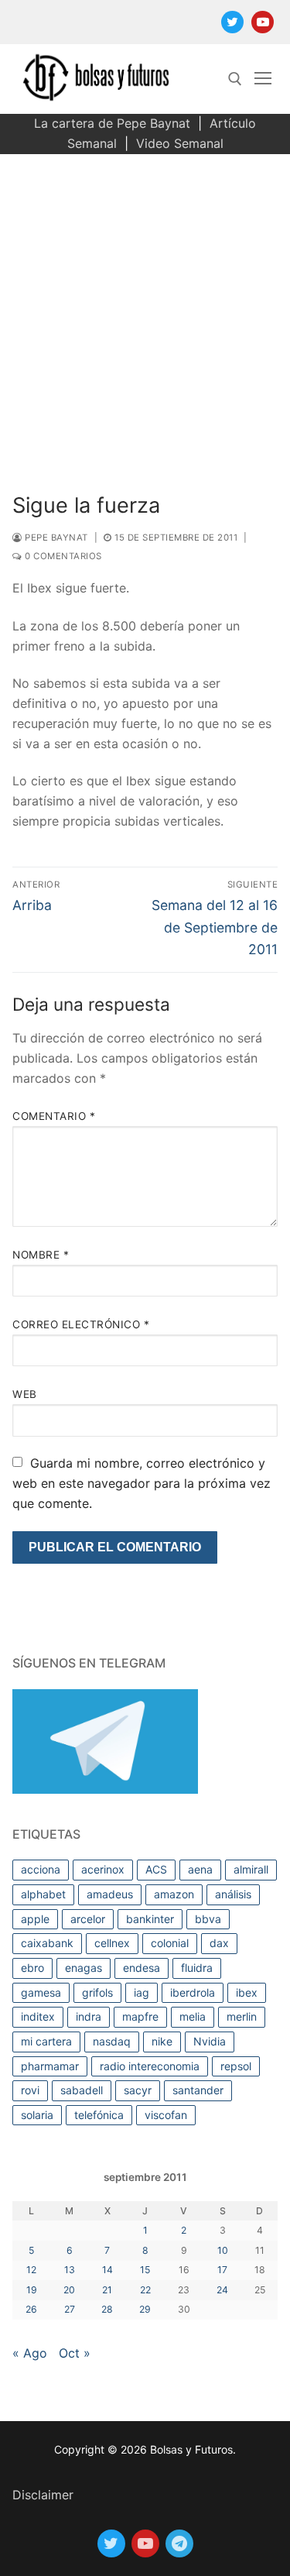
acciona (41, 1869)
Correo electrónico (81, 1324)
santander (198, 2090)
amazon (174, 1894)
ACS (156, 1869)
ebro (32, 1968)
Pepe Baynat (55, 538)
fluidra (197, 1968)
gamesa (41, 1992)
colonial (170, 1943)
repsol (236, 2066)
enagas (84, 1968)
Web (25, 1394)
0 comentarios (62, 556)
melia (193, 2016)
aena (200, 1869)
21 (107, 2290)
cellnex (112, 1943)
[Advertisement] (145, 307)
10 (223, 2250)
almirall (251, 1869)
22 (145, 2290)
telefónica (99, 2115)
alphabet (43, 1894)
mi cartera (46, 2041)
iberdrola (193, 1992)
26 (31, 2309)
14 (107, 2270)
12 (31, 2270)
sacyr (138, 2090)
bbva (208, 1919)
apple (35, 1919)
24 (222, 2290)
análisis (233, 1894)
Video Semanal (180, 143)
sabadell (82, 2090)
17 (222, 2270)
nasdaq (112, 2041)
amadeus (110, 1894)
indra (89, 2016)
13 (70, 2270)
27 (70, 2309)
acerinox (103, 1869)
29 (145, 2309)
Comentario (54, 1116)
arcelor (88, 1919)
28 (107, 2309)
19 (32, 2290)
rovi (30, 2090)
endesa (142, 1968)
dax (219, 1943)
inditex (38, 2016)
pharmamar (50, 2066)
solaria (37, 2115)
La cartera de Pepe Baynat (112, 123)
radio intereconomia (150, 2066)
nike (162, 2041)
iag (142, 1992)
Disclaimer (43, 2495)
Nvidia (210, 2041)
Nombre (41, 1255)
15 (145, 2270)
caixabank (47, 1943)
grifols (97, 1992)
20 (69, 2290)
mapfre (140, 2016)
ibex (247, 1992)
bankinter (150, 1919)
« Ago (30, 2353)
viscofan (166, 2115)
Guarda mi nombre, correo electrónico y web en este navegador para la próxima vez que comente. (142, 1483)
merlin (242, 2016)
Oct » (75, 2353)
